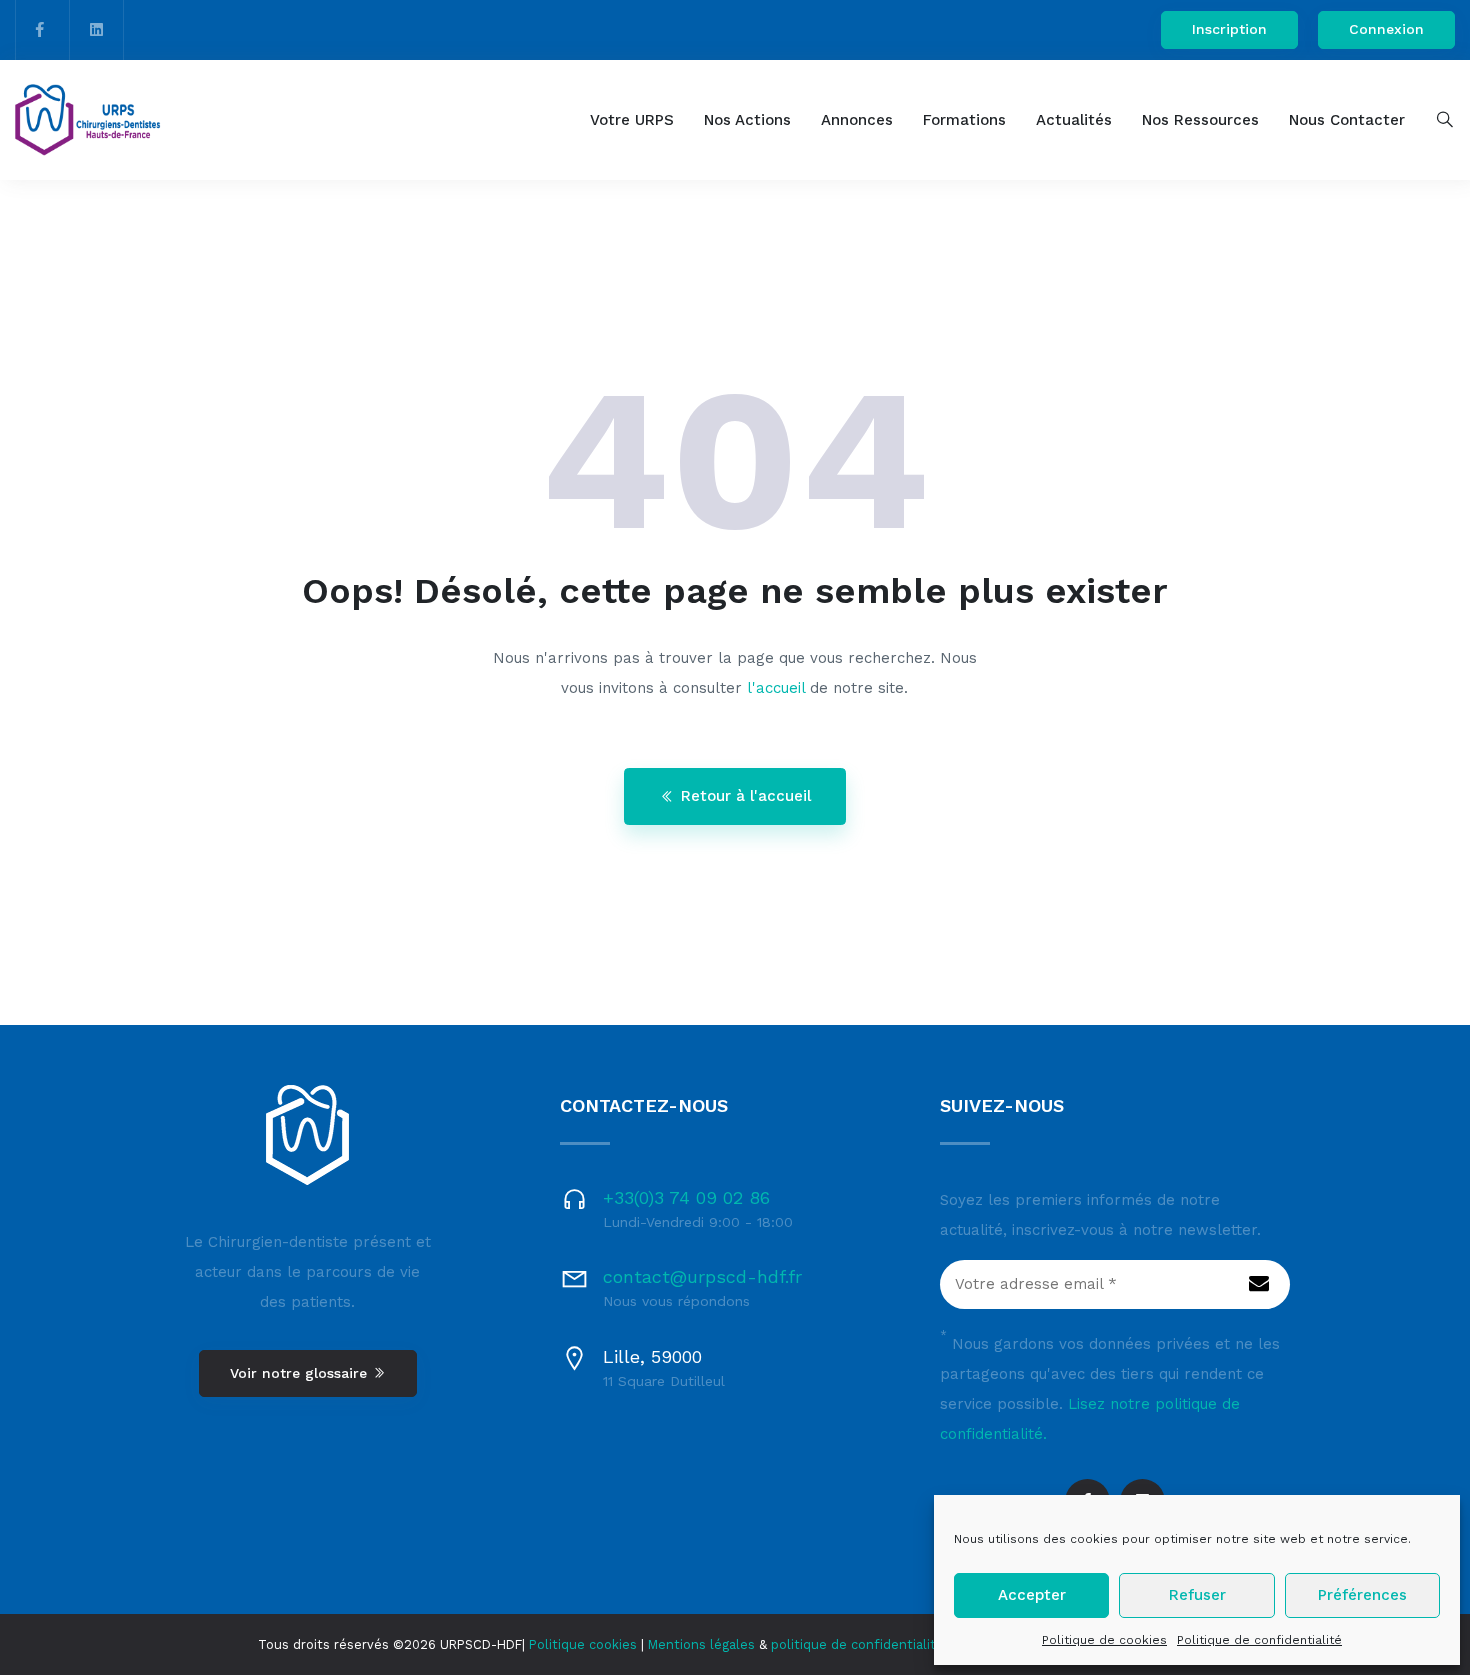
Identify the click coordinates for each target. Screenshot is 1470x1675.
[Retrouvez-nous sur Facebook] (40, 30)
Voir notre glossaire (301, 1373)
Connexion (1386, 29)
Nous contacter (1347, 120)
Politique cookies (583, 1644)
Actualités (1074, 120)
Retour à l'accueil (746, 796)
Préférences (1362, 1595)
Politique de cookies (1104, 1640)
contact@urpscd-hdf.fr (702, 1276)
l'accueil (776, 688)
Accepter (1032, 1595)
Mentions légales (701, 1644)
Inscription (1229, 29)
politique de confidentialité (857, 1644)
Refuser (1197, 1595)
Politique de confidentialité (1259, 1640)
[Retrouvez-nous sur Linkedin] (96, 30)
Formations (964, 120)
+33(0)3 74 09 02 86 (686, 1197)
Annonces (857, 120)
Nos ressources (1200, 120)
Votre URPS (632, 120)
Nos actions (747, 120)
